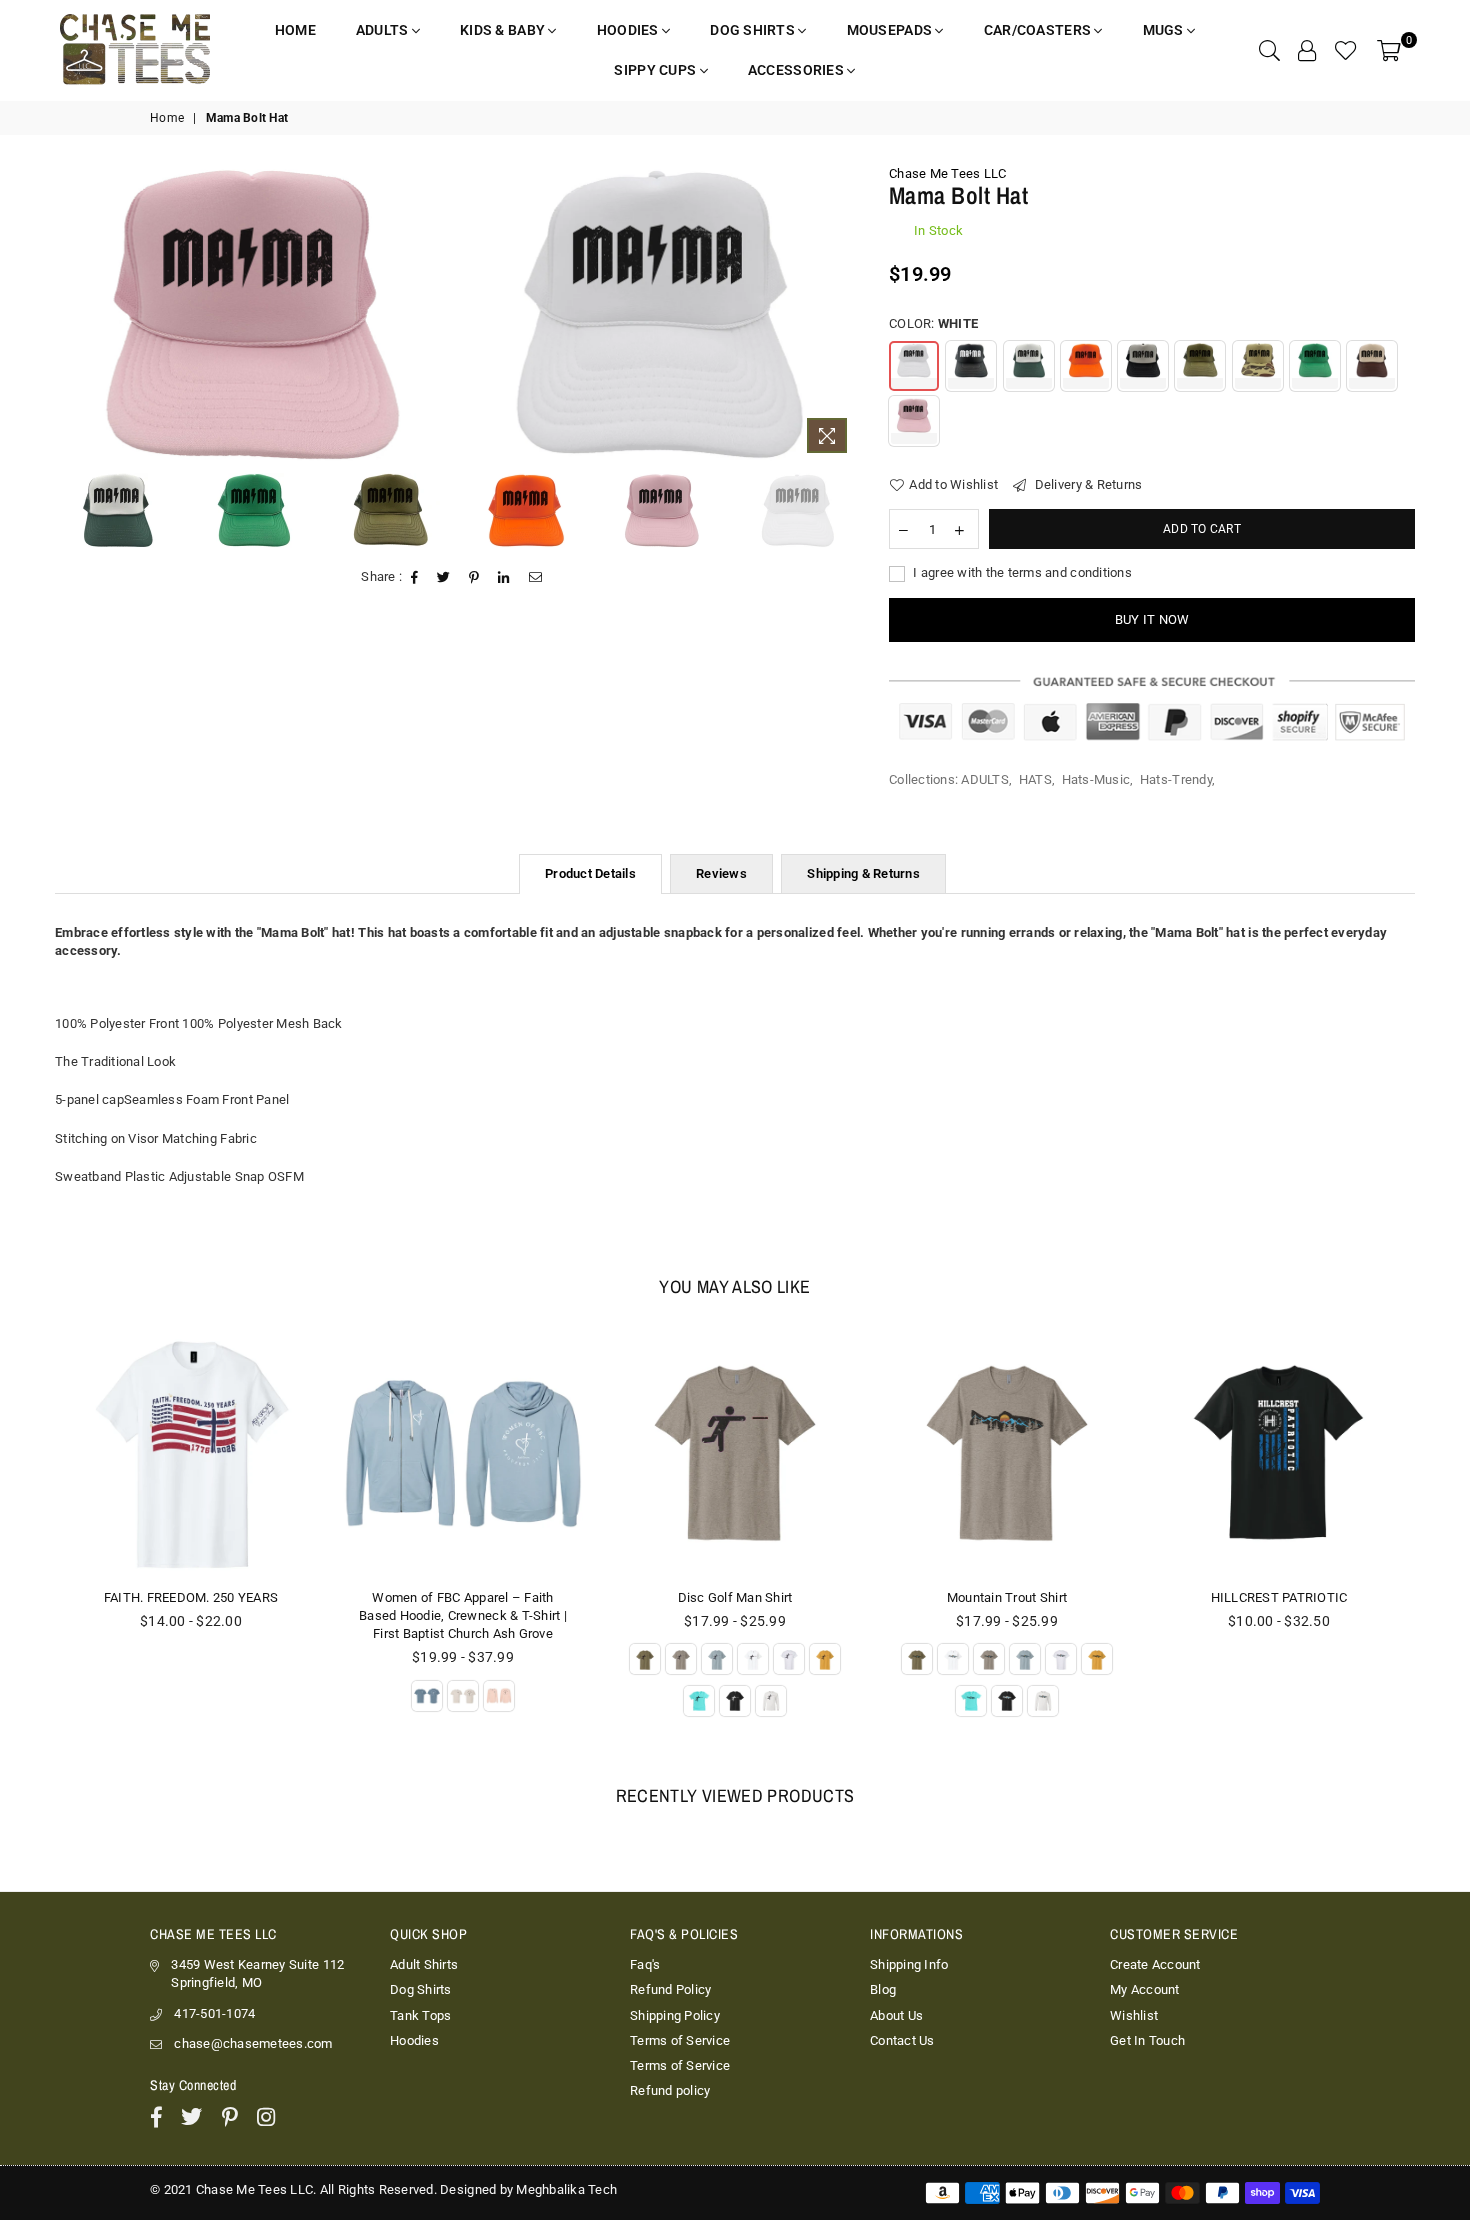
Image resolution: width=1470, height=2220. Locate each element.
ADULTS (384, 30)
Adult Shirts (424, 1964)
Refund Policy (670, 1989)
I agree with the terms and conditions (1021, 572)
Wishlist (1134, 2015)
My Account (1145, 1989)
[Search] (1269, 50)
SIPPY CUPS (656, 70)
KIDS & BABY (504, 30)
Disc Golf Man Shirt (463, 1597)
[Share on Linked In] (504, 578)
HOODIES (629, 30)
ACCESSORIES (797, 70)
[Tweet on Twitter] (444, 578)
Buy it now (1152, 619)
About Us (896, 2015)
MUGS (1165, 30)
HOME (295, 30)
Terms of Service (680, 2040)
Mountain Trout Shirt (735, 1597)
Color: (933, 323)
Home (167, 118)
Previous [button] (62, 314)
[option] (253, 314)
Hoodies (414, 2040)
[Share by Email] (536, 578)
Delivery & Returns (1086, 484)
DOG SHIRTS (754, 30)
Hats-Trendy (1176, 779)
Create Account (1155, 1964)
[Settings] (1307, 50)
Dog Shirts (421, 1989)
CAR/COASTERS (1039, 30)
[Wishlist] (1346, 50)
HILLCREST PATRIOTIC (1007, 1597)
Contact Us (902, 2040)
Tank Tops (420, 2015)
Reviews (721, 873)
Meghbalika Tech (566, 2189)
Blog (883, 1989)
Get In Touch (1147, 2040)
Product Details (590, 873)
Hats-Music (1096, 779)
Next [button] (841, 314)
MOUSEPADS (891, 30)
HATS (1035, 779)
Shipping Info (909, 1964)
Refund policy (670, 2090)
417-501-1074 (214, 2013)
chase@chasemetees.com (253, 2043)
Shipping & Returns (863, 873)
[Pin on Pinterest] (474, 578)
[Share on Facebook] (415, 578)
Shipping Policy (675, 2015)
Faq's (645, 1964)
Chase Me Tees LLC (947, 173)
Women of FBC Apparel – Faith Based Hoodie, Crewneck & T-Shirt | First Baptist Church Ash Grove (191, 1615)
